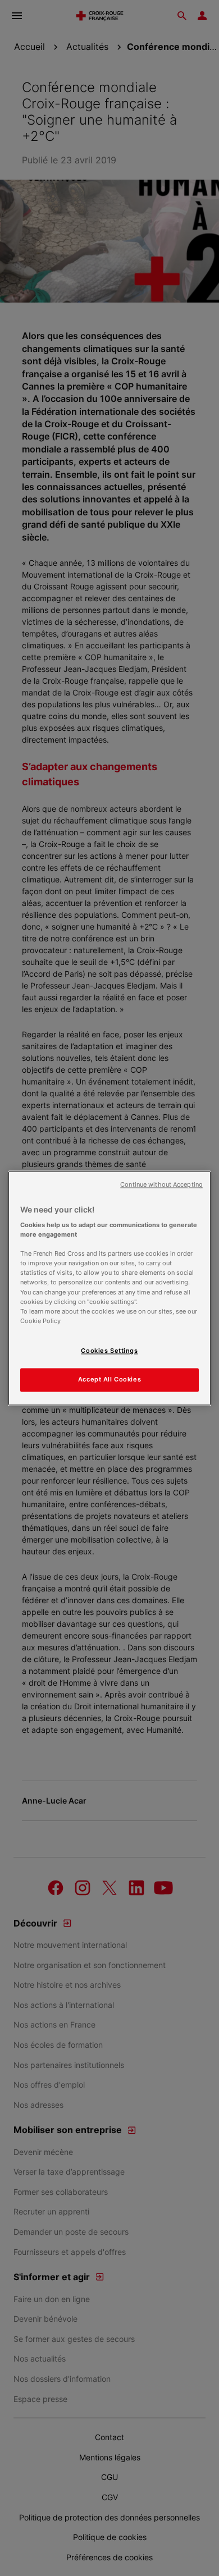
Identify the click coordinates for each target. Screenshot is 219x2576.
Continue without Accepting (161, 1185)
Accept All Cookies (109, 1379)
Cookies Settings (109, 1351)
